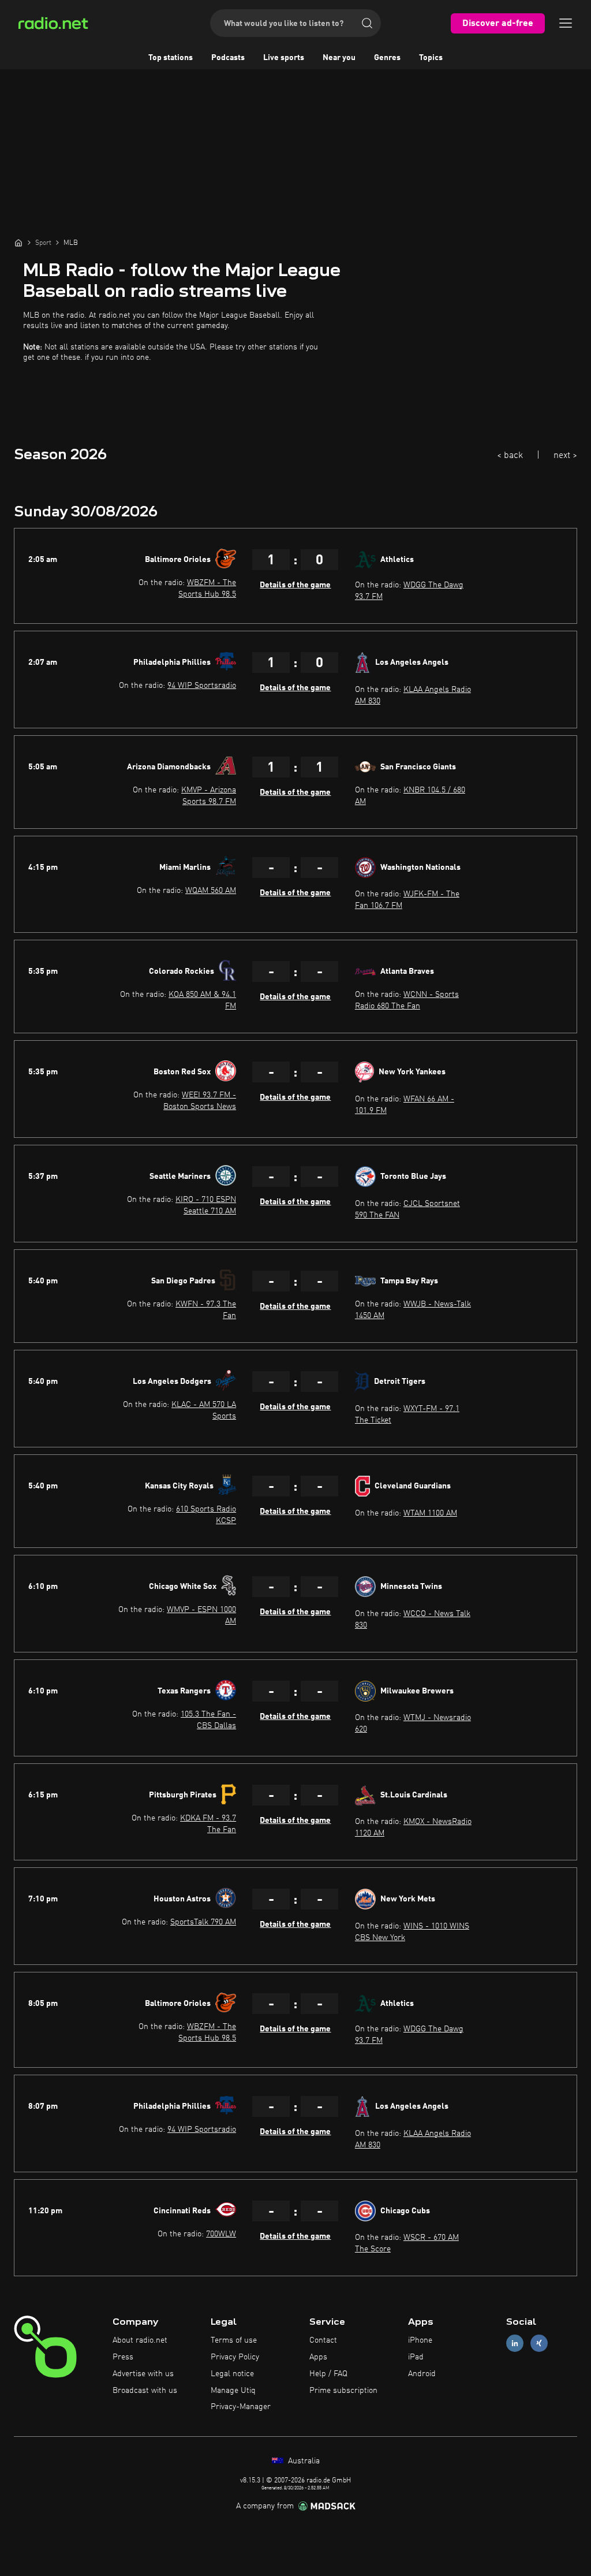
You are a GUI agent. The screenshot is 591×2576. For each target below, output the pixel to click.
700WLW (221, 2234)
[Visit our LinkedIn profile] (515, 2344)
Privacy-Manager (241, 2407)
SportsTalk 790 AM (203, 1922)
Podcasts (228, 58)
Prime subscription (343, 2391)
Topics (431, 58)
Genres (387, 58)
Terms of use (234, 2340)
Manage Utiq (233, 2391)
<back (510, 456)
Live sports (284, 58)
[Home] (18, 243)
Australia (303, 2461)
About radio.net (140, 2340)
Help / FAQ (328, 2374)
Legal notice (232, 2374)
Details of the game (295, 585)
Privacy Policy (235, 2357)
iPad (416, 2357)
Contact (323, 2340)
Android (422, 2374)
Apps (318, 2357)
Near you (339, 58)
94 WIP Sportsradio (202, 686)
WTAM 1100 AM (430, 1513)
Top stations (171, 58)
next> (565, 456)
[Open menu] (566, 23)
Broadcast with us (145, 2391)
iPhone (420, 2340)
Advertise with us (143, 2374)
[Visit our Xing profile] (539, 2344)
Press (123, 2357)
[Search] (367, 23)
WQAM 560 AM (211, 891)
